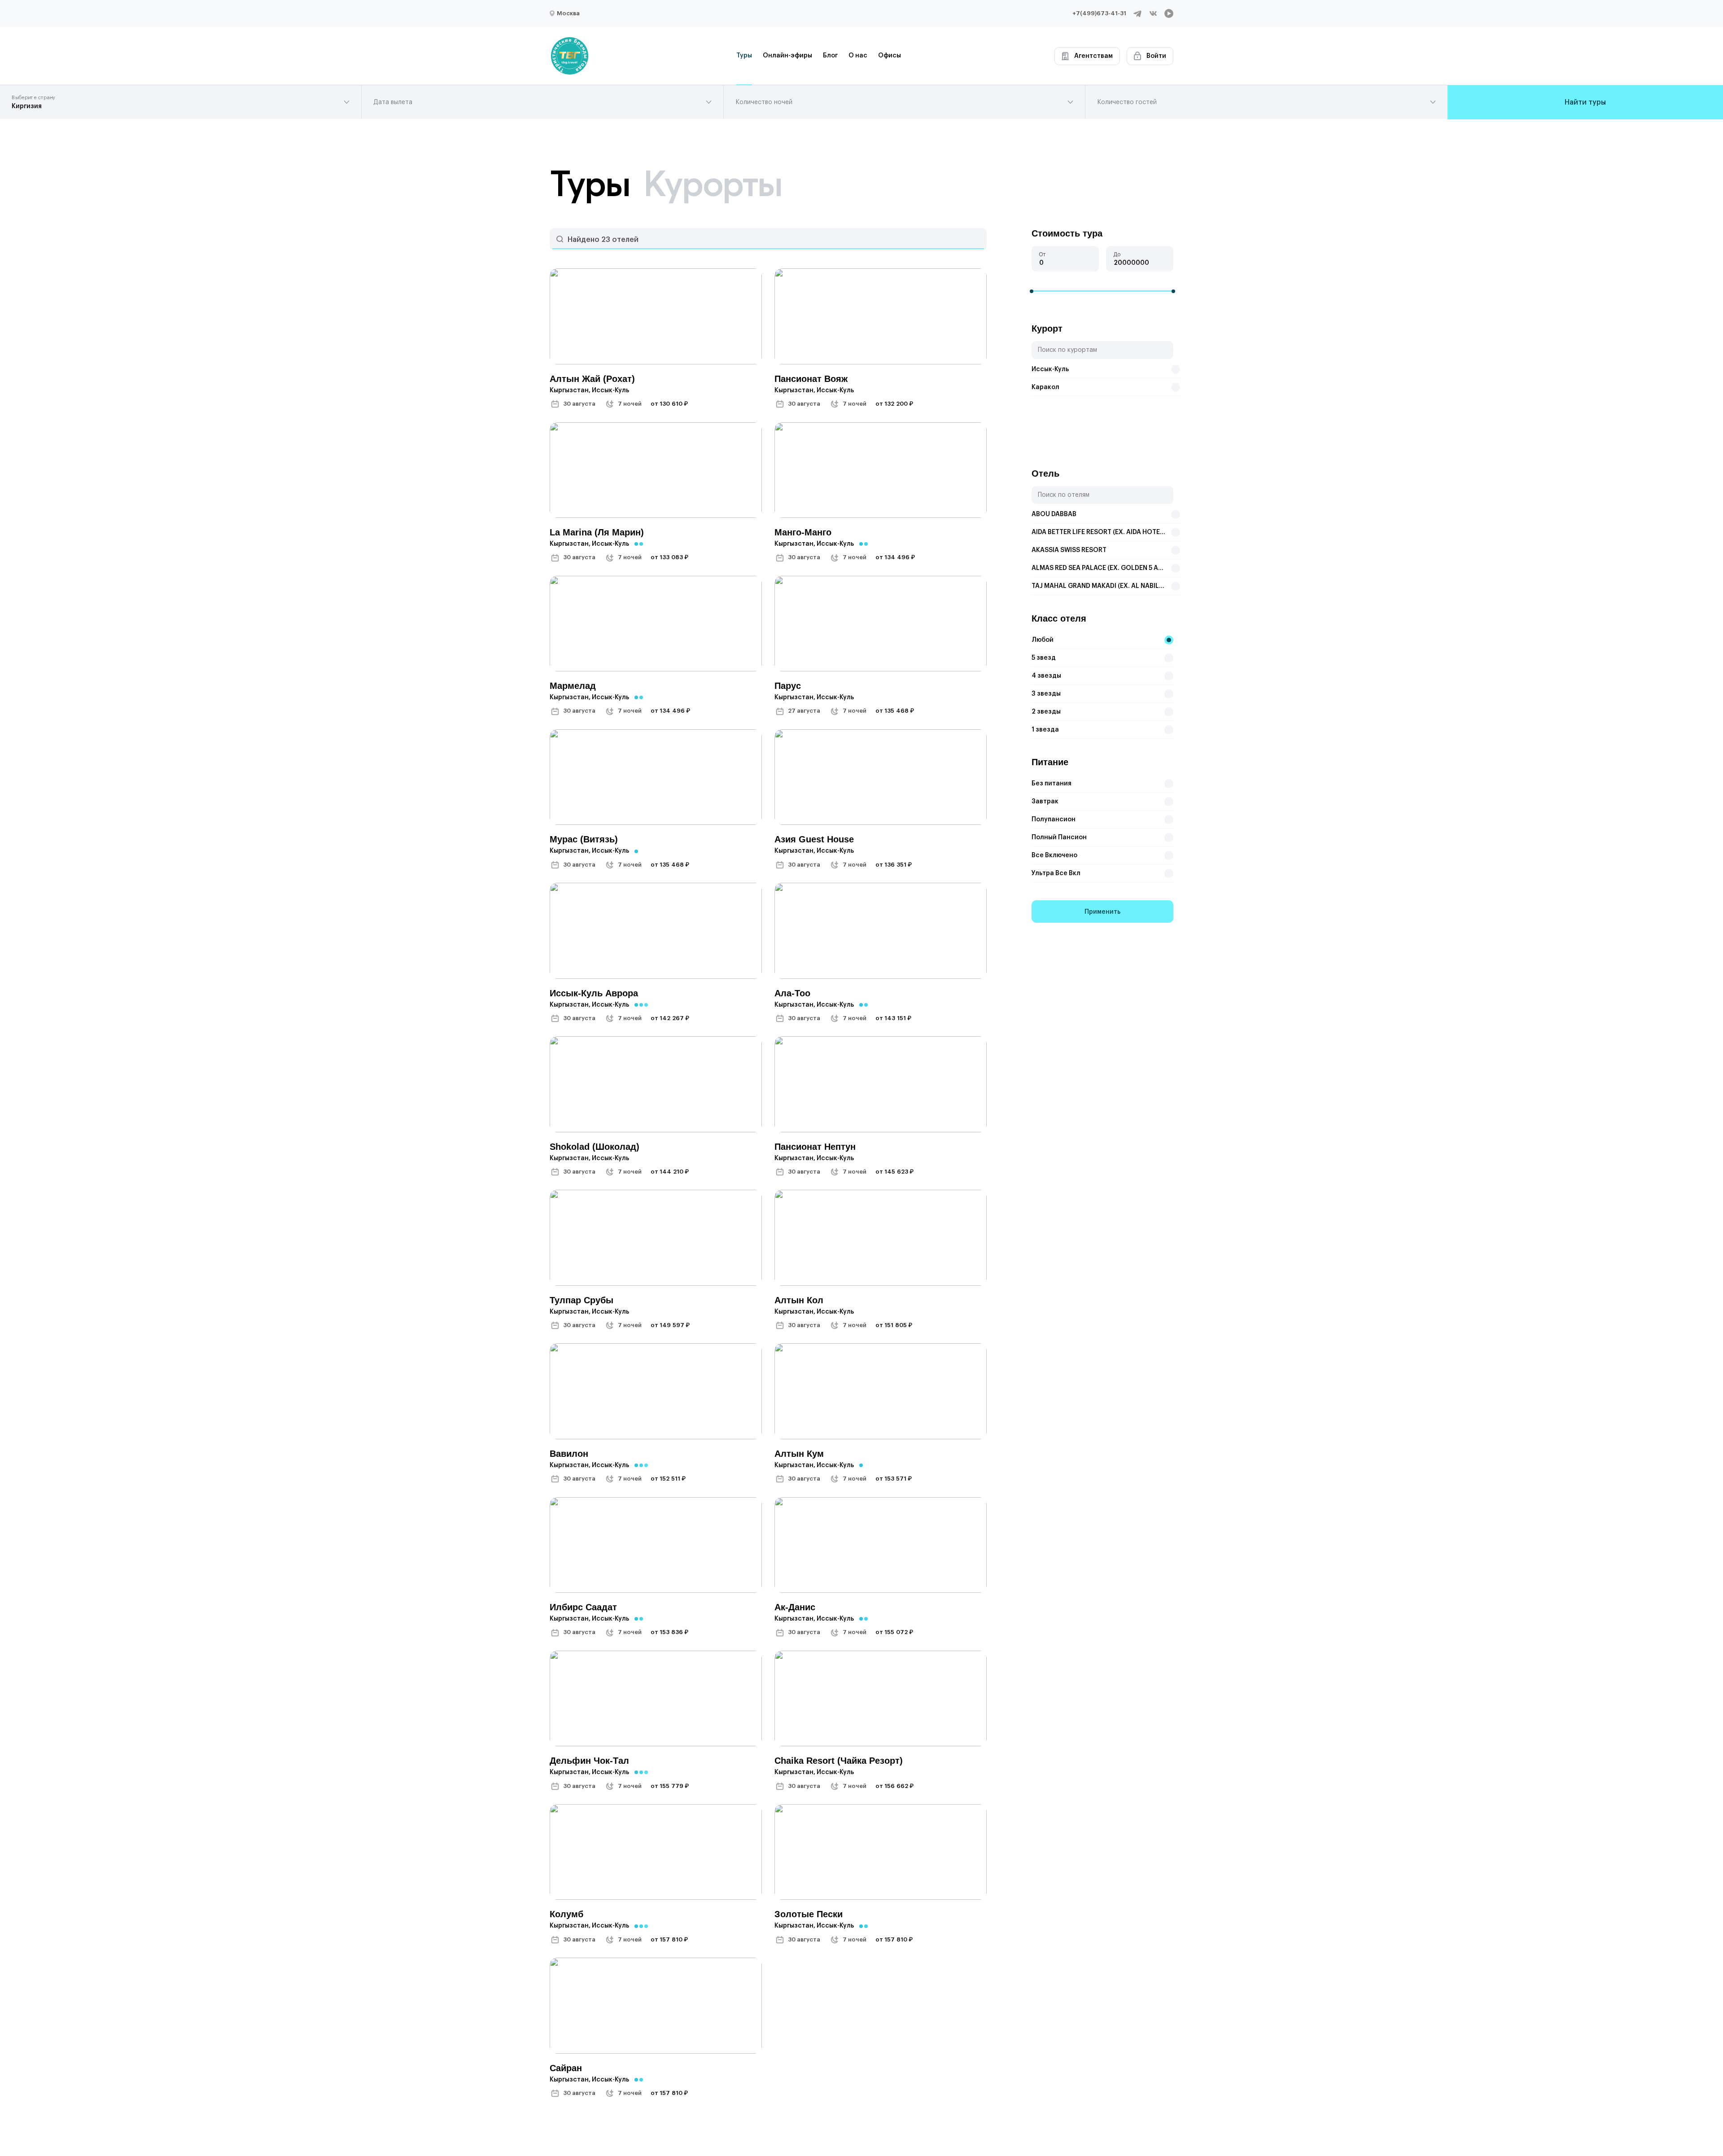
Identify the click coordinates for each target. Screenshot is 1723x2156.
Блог (830, 56)
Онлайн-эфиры (787, 56)
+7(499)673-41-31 (1099, 13)
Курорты (712, 184)
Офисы (890, 56)
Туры (744, 56)
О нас (858, 56)
